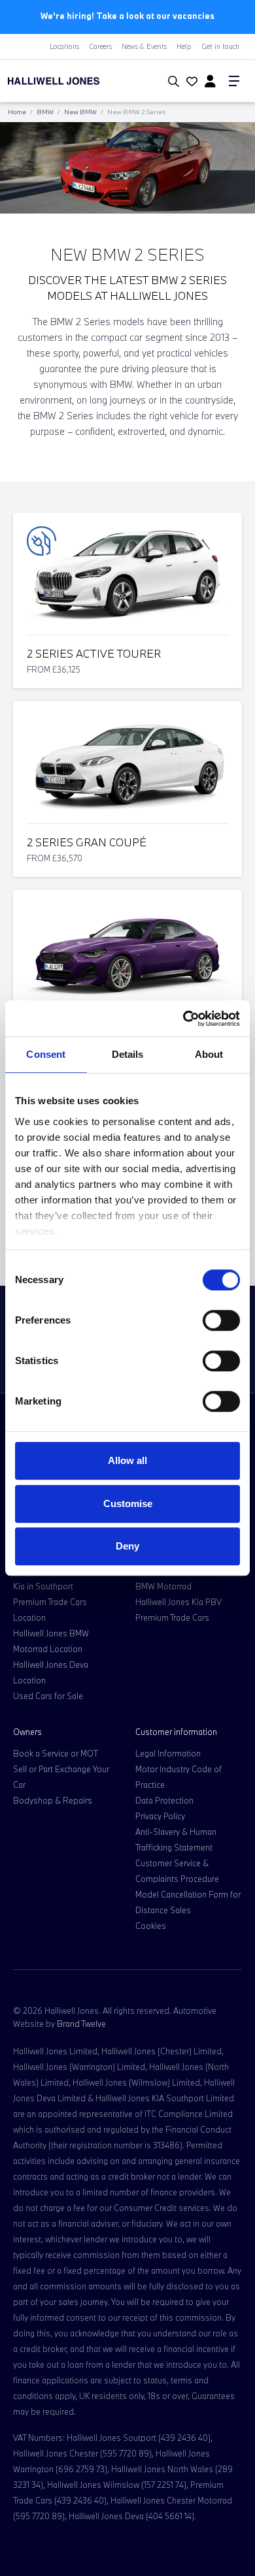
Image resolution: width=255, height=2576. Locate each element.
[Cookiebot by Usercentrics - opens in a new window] (183, 1019)
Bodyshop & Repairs (53, 1800)
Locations (64, 46)
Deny (127, 1546)
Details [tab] (128, 1054)
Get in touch (220, 46)
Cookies (151, 1926)
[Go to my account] (190, 82)
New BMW (80, 112)
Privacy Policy (160, 1816)
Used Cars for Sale (48, 1696)
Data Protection (164, 1800)
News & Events (144, 46)
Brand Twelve (81, 2024)
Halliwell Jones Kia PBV (178, 1602)
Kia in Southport (43, 1586)
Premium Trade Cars (172, 1617)
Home (17, 112)
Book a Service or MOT (56, 1753)
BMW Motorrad (163, 1586)
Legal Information (168, 1753)
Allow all (127, 1460)
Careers (100, 46)
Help (184, 46)
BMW (45, 112)
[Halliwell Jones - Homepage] (75, 81)
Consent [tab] (46, 1054)
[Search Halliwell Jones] (171, 82)
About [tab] (209, 1054)
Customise (128, 1503)
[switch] (221, 1320)
